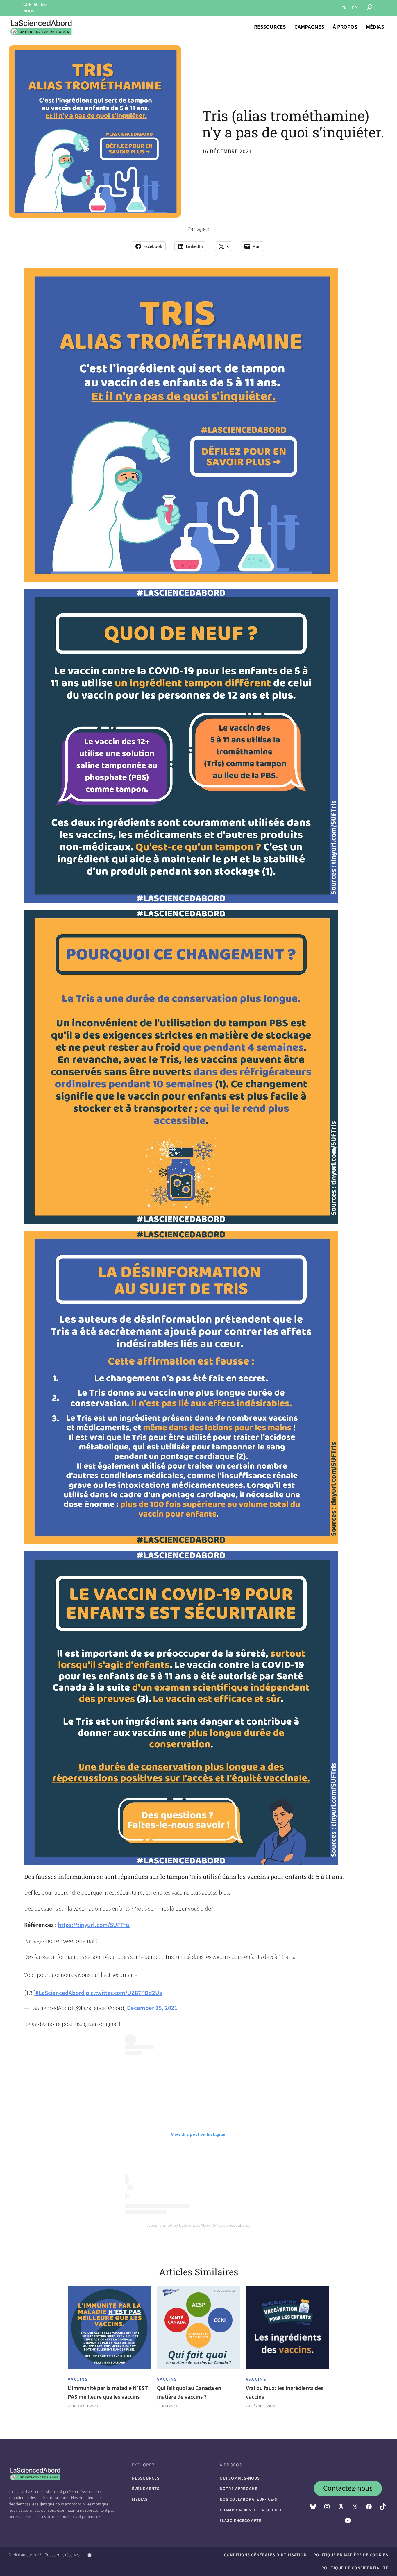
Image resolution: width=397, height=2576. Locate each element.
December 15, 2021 (152, 2008)
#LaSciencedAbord (60, 1993)
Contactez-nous (348, 2488)
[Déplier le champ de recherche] (370, 8)
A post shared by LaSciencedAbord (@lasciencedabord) (199, 2225)
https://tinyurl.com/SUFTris (94, 1925)
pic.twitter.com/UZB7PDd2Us (124, 1993)
